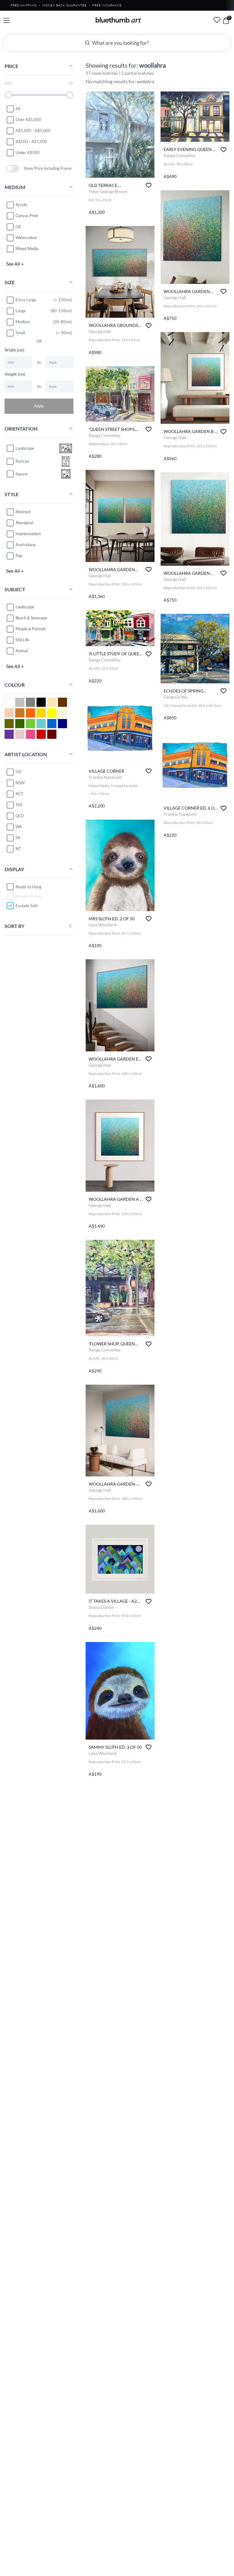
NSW (20, 783)
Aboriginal (24, 523)
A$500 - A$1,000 (31, 141)
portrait (22, 461)
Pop (19, 556)
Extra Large (26, 300)
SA (18, 838)
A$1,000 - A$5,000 (33, 131)
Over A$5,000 (28, 120)
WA (19, 827)
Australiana (26, 545)
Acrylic (21, 205)
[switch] (13, 168)
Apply (39, 406)
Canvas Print (27, 216)
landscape (25, 448)
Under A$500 (28, 152)
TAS (19, 805)
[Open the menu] (7, 21)
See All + (15, 264)
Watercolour (26, 238)
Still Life (22, 640)
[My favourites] (217, 20)
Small (20, 333)
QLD (20, 816)
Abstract (23, 512)
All (18, 109)
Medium (23, 322)
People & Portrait (31, 629)
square (22, 474)
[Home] (119, 20)
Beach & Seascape (31, 618)
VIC (19, 772)
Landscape (25, 607)
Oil (18, 227)
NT (18, 849)
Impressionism (28, 534)
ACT (19, 794)
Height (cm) (15, 374)
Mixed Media (27, 249)
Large (21, 311)
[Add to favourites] (149, 185)
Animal (22, 651)
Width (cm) (14, 350)
